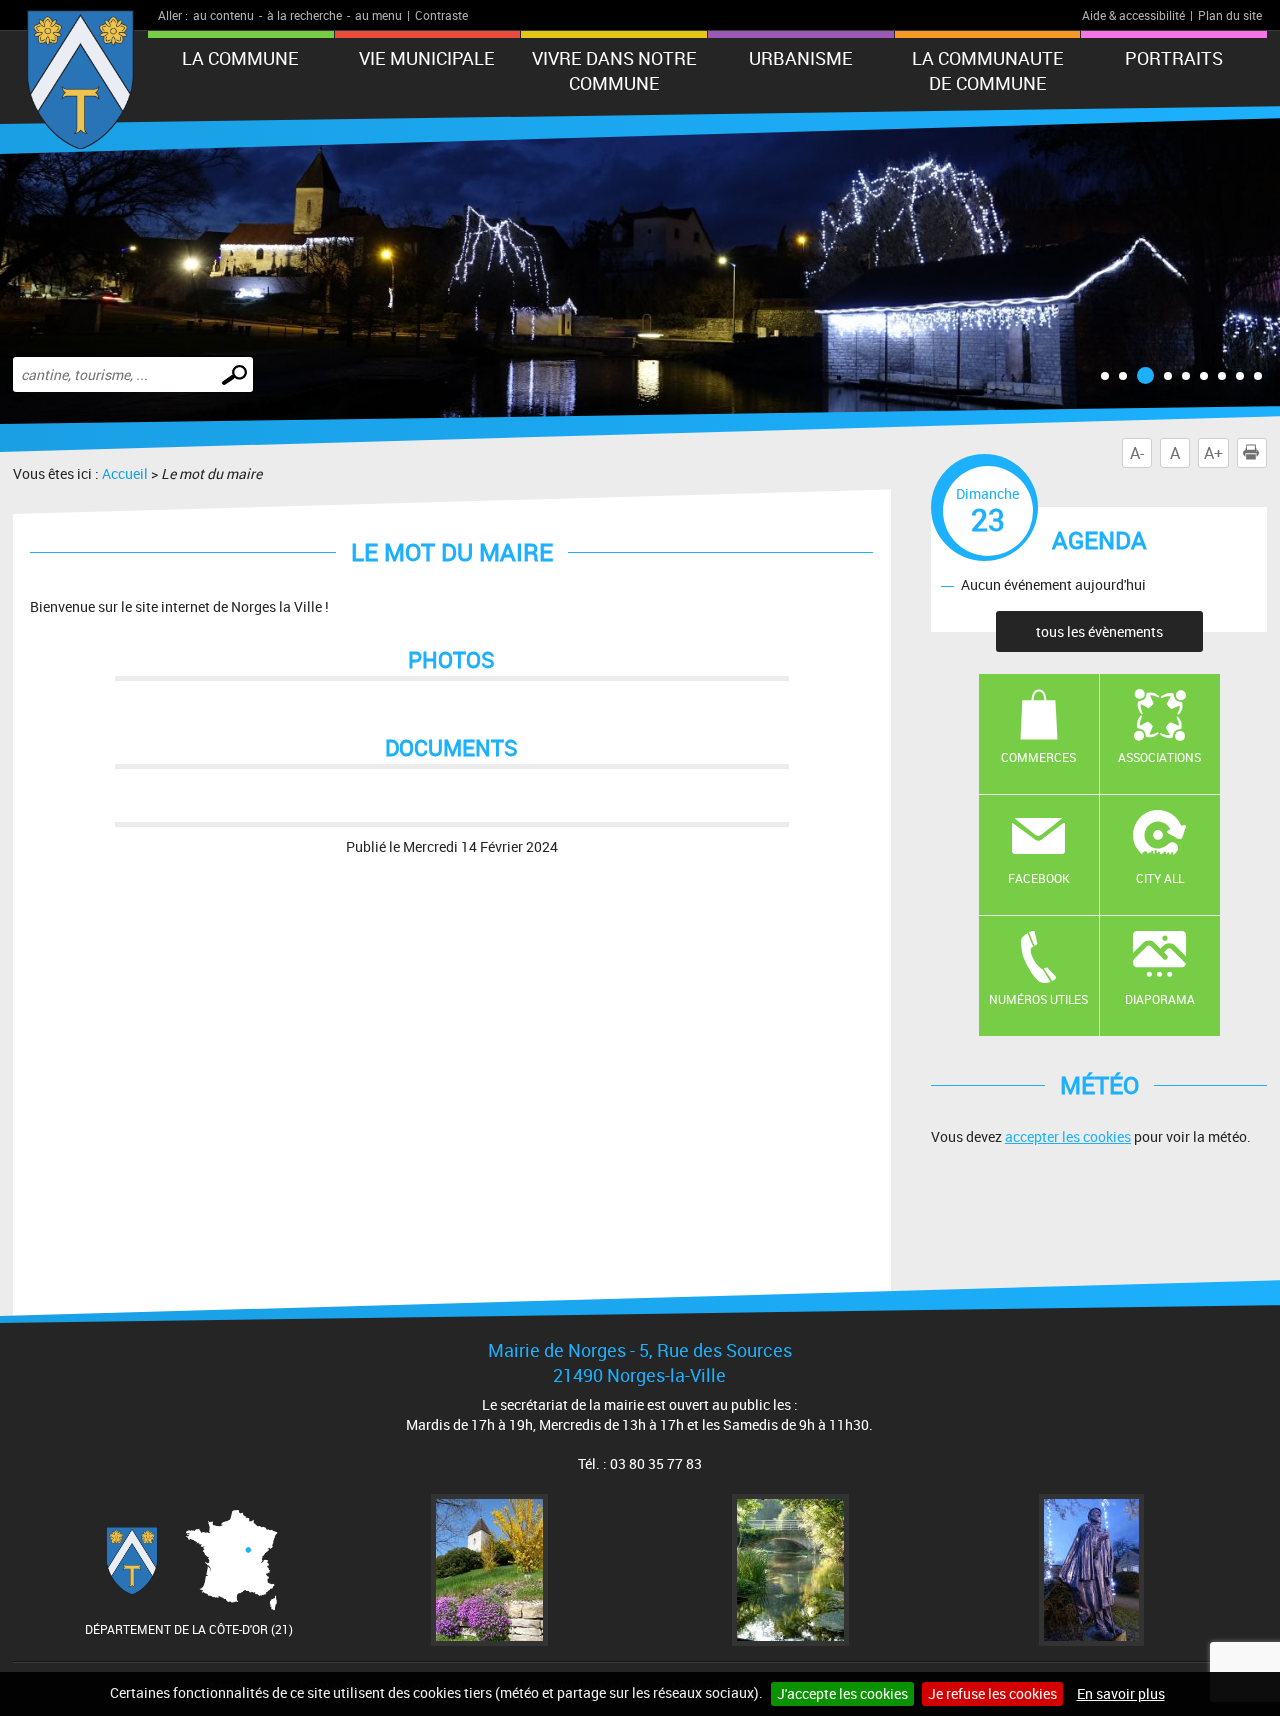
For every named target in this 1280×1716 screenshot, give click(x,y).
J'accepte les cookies (842, 1693)
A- (1137, 453)
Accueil (125, 473)
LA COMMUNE (240, 58)
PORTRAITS (1174, 58)
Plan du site (1230, 15)
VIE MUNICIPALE (427, 58)
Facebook (1039, 878)
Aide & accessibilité (1133, 15)
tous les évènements (1099, 631)
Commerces (1038, 757)
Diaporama (1160, 999)
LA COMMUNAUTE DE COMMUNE (988, 70)
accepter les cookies (1068, 1136)
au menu (378, 15)
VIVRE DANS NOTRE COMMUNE (614, 70)
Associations (1159, 757)
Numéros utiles (1038, 999)
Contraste (441, 15)
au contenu (223, 15)
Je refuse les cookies (992, 1693)
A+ (1213, 453)
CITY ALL (1160, 878)
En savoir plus (1121, 1693)
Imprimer (1266, 453)
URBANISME (801, 58)
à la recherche (304, 15)
